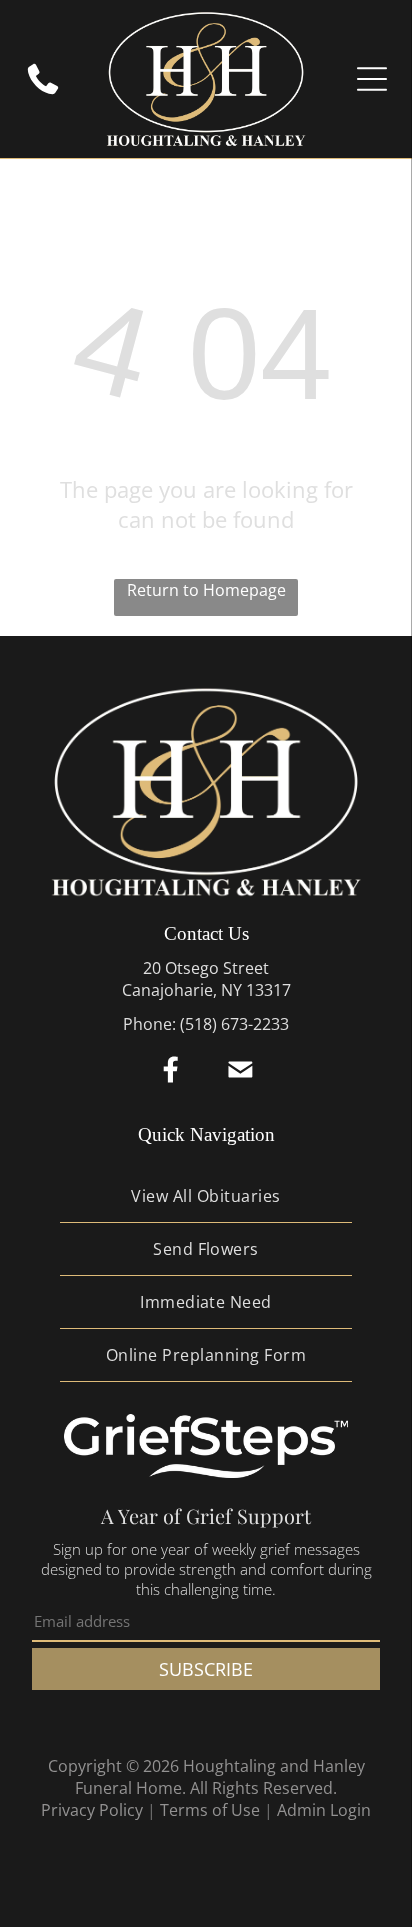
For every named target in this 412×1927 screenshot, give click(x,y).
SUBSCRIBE (206, 1669)
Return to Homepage (206, 590)
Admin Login (324, 1810)
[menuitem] (206, 1196)
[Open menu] (372, 79)
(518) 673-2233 (234, 1024)
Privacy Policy (92, 1810)
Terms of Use (210, 1810)
